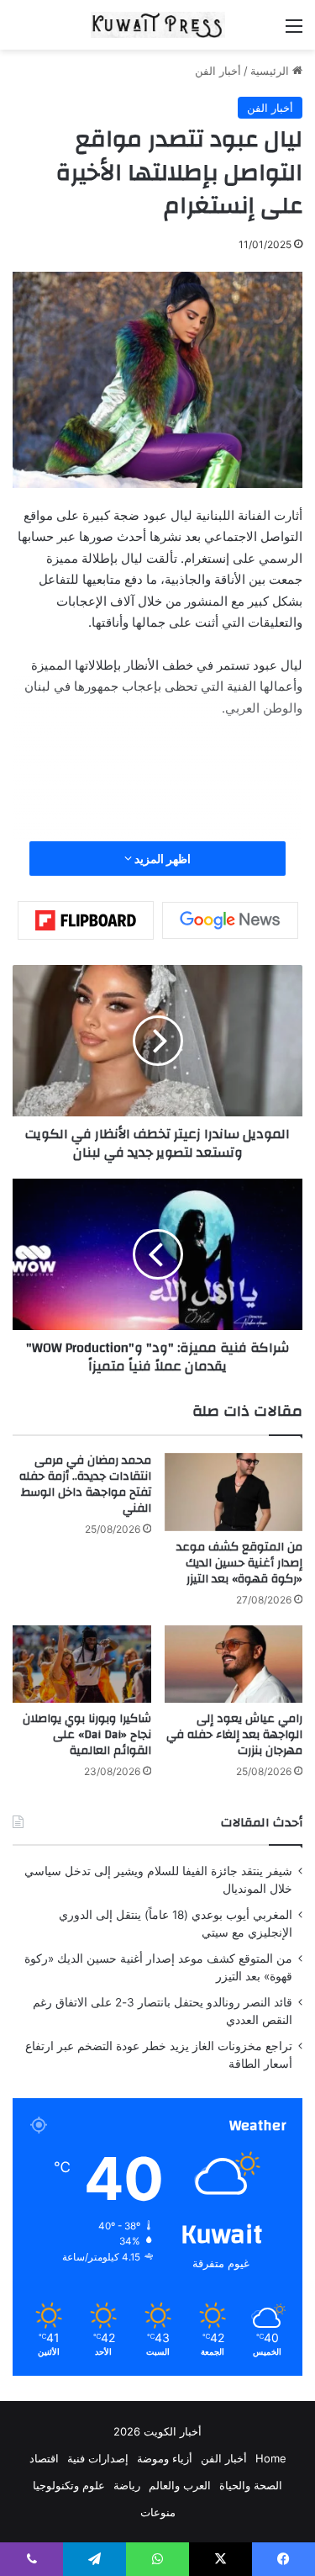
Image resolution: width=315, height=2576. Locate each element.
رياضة (127, 2485)
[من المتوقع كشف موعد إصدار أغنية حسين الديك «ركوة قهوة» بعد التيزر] (234, 1492)
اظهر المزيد (161, 859)
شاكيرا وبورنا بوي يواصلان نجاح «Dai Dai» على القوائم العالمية (87, 1735)
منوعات (158, 2512)
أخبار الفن (218, 71)
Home (271, 2458)
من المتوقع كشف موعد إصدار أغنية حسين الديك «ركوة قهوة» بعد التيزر (239, 1563)
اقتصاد (44, 2458)
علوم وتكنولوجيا (69, 2485)
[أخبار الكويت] (158, 25)
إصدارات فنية (98, 2458)
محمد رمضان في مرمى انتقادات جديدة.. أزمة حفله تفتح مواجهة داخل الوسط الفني (85, 1484)
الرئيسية (271, 71)
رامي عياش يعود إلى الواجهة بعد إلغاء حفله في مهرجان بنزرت (234, 1735)
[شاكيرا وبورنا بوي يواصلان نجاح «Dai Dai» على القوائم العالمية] (82, 1664)
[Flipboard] (86, 920)
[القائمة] (294, 32)
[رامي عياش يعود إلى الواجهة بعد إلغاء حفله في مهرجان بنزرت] (234, 1664)
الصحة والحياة (251, 2485)
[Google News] (230, 920)
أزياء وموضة (165, 2458)
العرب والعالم (180, 2485)
